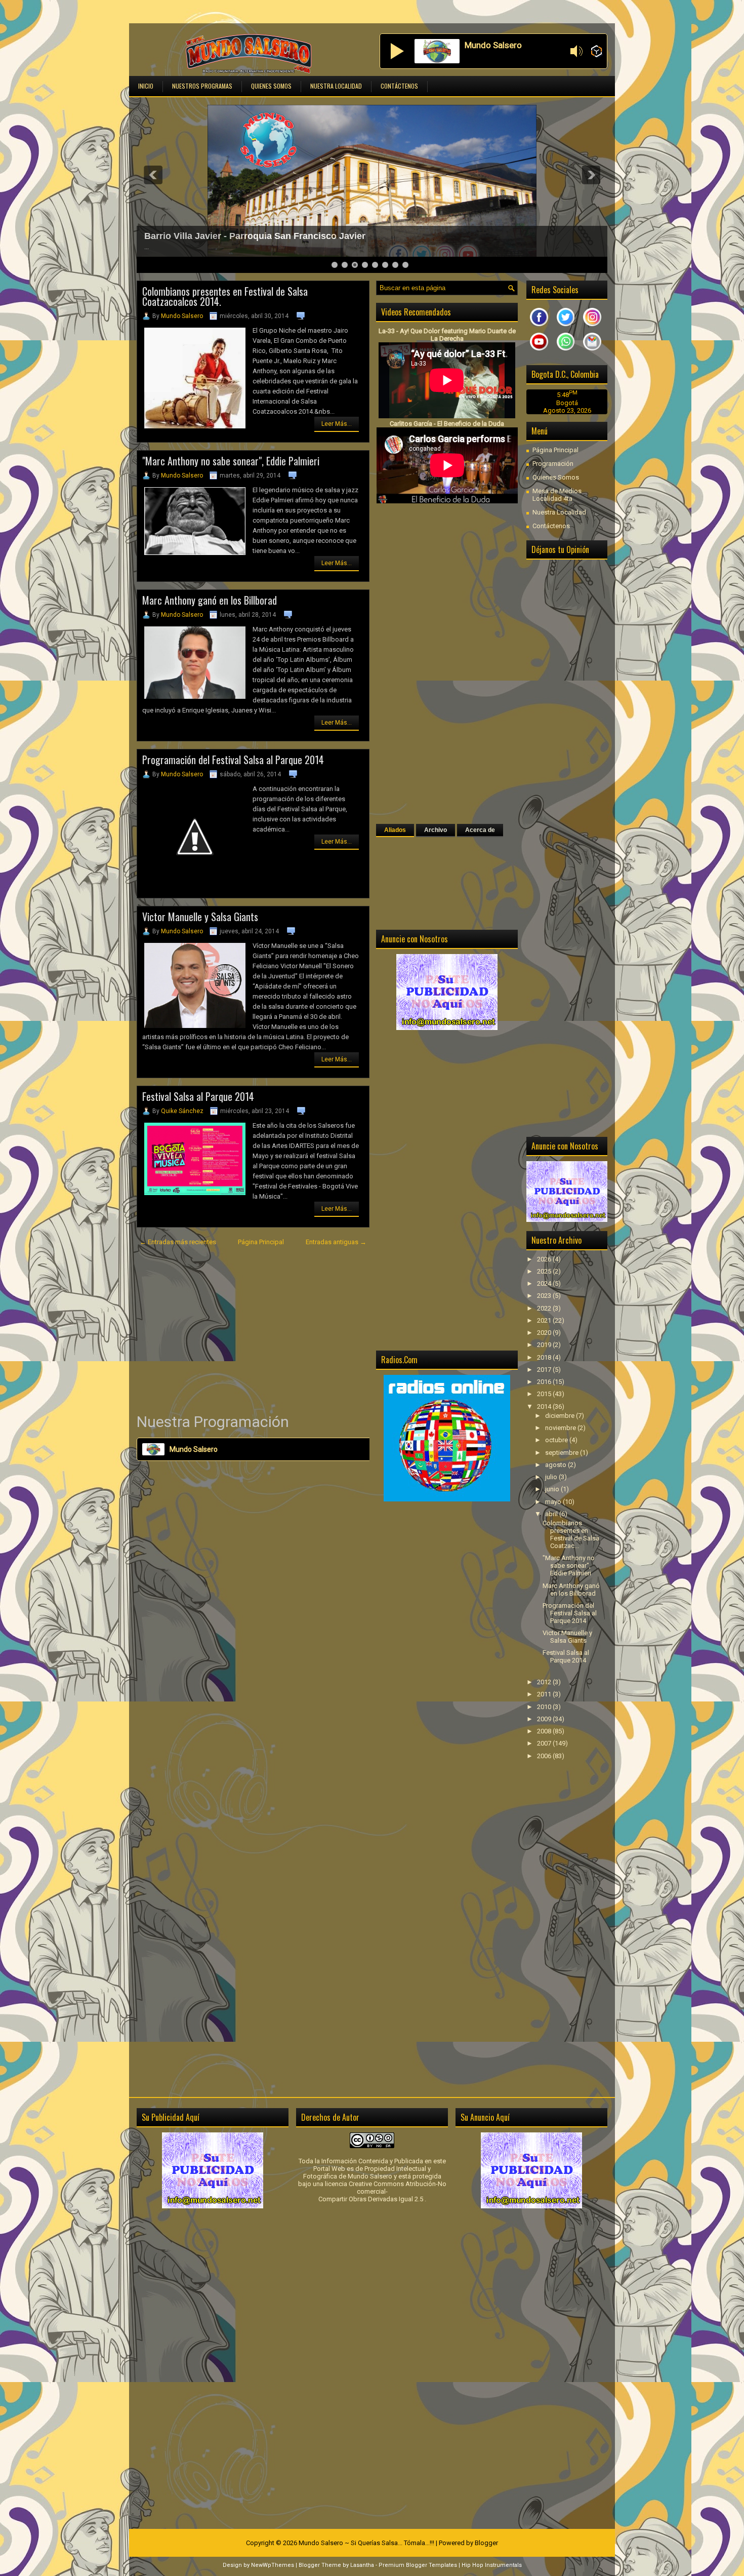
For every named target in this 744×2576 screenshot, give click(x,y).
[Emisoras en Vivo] (596, 52)
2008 (545, 1731)
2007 (545, 1743)
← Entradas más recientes (178, 1242)
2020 (545, 1333)
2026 (545, 1259)
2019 (545, 1345)
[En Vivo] (397, 51)
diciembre (561, 1416)
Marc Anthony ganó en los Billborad (210, 600)
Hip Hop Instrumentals (492, 2565)
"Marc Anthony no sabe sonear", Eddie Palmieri (231, 461)
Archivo (436, 830)
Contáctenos (399, 86)
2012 (545, 1682)
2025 (545, 1271)
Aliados (395, 830)
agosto (556, 1465)
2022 (545, 1308)
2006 (545, 1756)
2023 (545, 1296)
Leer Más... (337, 424)
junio (553, 1489)
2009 (545, 1719)
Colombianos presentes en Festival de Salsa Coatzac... (571, 1534)
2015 (545, 1394)
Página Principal (261, 1242)
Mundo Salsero (182, 316)
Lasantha (362, 2565)
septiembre (563, 1453)
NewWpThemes (273, 2565)
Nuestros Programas (202, 86)
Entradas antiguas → (336, 1242)
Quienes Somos (271, 86)
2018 (545, 1357)
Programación (553, 464)
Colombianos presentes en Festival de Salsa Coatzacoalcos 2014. (225, 296)
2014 (545, 1406)
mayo (554, 1502)
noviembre (561, 1428)
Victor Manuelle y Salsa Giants (200, 917)
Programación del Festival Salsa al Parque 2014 (233, 760)
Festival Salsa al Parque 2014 (198, 1096)
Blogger (486, 2543)
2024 (545, 1283)
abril (552, 1514)
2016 (545, 1382)
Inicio (146, 86)
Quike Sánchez (182, 1111)
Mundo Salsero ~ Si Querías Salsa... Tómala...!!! (366, 2543)
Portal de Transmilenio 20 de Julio (218, 236)
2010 (545, 1707)
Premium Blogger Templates (418, 2565)
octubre (557, 1440)
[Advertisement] (253, 1330)
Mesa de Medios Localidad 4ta (557, 495)
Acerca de (480, 830)
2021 (545, 1320)
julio (552, 1477)
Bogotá (567, 403)
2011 (545, 1694)
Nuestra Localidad (336, 86)
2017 (545, 1370)
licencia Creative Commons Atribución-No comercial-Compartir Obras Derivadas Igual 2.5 (382, 2191)
